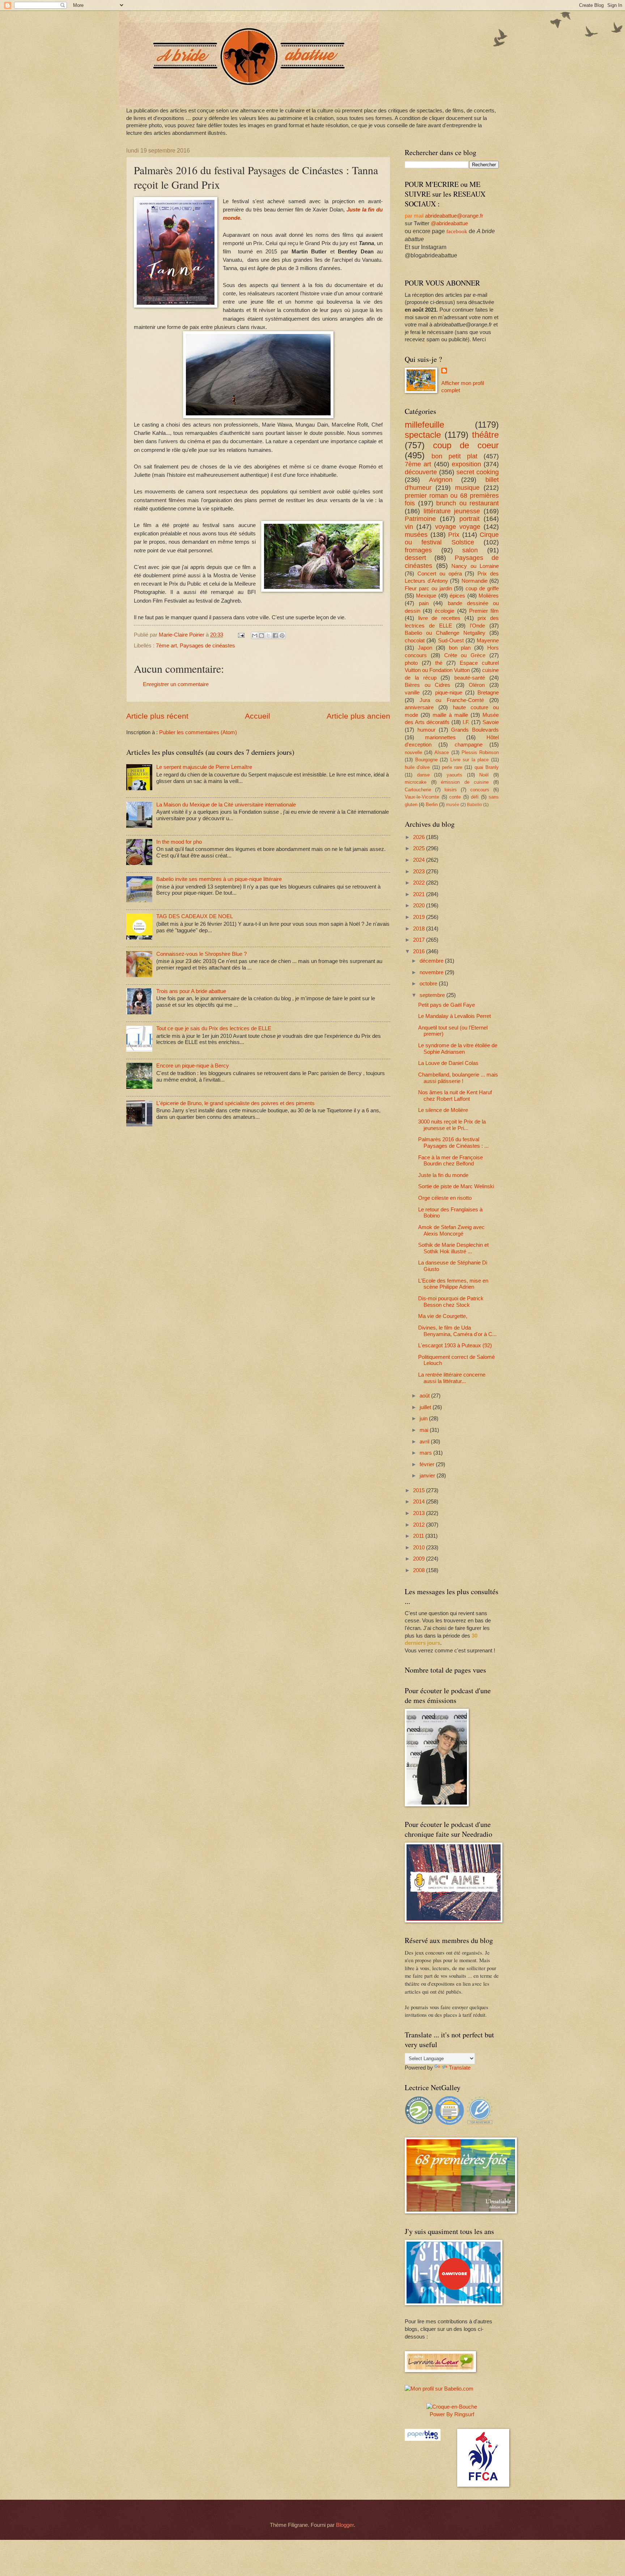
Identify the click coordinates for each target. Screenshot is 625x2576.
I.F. (466, 722)
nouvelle (413, 752)
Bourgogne (426, 760)
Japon (425, 648)
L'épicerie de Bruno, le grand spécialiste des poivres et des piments (235, 1103)
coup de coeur (466, 445)
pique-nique (449, 693)
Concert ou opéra (440, 574)
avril (425, 1442)
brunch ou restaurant (467, 503)
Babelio (475, 805)
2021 (420, 894)
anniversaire (419, 707)
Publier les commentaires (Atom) (198, 732)
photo (411, 663)
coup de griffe (482, 589)
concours (480, 790)
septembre (433, 995)
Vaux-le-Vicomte (422, 797)
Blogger (345, 2525)
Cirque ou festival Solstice (452, 539)
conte (455, 797)
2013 (420, 1513)
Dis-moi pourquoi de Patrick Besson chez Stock (451, 1302)
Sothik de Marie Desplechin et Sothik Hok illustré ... (453, 1248)
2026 (420, 837)
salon (470, 550)
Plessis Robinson (480, 752)
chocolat (415, 641)
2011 (419, 1536)
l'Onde (477, 626)
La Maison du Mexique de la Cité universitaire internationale (226, 805)
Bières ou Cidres (428, 685)
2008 (420, 1570)
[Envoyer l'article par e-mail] (240, 635)
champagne (469, 745)
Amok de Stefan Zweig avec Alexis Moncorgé (451, 1231)
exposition (466, 464)
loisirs (451, 790)
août (425, 1396)
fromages (418, 550)
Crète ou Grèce (465, 655)
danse (423, 775)
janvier (428, 1476)
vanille (412, 693)
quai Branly (487, 767)
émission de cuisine (465, 782)
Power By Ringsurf (452, 2414)
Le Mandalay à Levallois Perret (454, 1016)
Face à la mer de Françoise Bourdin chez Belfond (450, 1161)
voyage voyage (458, 527)
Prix (454, 535)
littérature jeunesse (452, 511)
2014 (420, 1502)
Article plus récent (157, 716)
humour (426, 730)
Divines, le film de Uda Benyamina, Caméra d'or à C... (457, 1331)
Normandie (475, 581)
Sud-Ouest (451, 641)
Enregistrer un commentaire (176, 684)
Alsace (442, 752)
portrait (469, 519)
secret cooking (478, 472)
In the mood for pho (179, 842)
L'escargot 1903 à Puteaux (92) (455, 1345)
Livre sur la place (470, 760)
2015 (420, 1490)
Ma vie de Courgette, (443, 1316)
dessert (415, 558)
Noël (484, 775)
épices (457, 596)
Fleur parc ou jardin (428, 589)
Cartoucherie (418, 790)
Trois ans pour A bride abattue (191, 991)
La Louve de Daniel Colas (448, 1063)
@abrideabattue (449, 223)
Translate (460, 2068)
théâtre (485, 435)
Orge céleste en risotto (445, 1198)
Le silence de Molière (443, 1110)
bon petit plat (454, 456)
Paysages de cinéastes (207, 646)
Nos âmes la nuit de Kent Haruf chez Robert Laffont (455, 1096)
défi (475, 797)
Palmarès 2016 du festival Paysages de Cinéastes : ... (453, 1143)
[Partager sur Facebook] (275, 636)
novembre (432, 972)
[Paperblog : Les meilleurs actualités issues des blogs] (423, 2439)
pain (424, 603)
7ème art (166, 646)
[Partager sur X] (268, 636)
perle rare (452, 767)
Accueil (258, 716)
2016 (420, 951)
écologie (445, 611)
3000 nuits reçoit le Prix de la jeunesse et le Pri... (452, 1125)
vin (409, 527)
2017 (420, 940)
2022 (420, 883)
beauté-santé (470, 678)
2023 (420, 872)
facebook (457, 231)
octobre (429, 984)
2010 (420, 1548)
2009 (420, 1559)
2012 (420, 1525)
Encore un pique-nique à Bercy (193, 1066)
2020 (420, 906)
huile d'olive (417, 767)
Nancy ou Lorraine (475, 566)
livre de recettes (439, 618)
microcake (416, 782)
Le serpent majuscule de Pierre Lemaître (204, 767)
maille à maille (450, 715)
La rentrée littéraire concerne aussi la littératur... (452, 1378)
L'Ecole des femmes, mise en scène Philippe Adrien (453, 1284)
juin (424, 1418)
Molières (489, 596)
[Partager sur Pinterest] (282, 636)
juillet (426, 1407)
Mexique (426, 596)
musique (467, 488)
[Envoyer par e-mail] (255, 636)
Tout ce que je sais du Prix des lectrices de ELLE (214, 1028)
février (428, 1464)
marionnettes (440, 737)
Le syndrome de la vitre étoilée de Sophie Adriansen (458, 1049)
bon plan (460, 648)
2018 (420, 929)
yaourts (454, 775)
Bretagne (488, 693)
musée (453, 805)
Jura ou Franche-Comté (452, 700)
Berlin (432, 805)
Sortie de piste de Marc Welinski (456, 1186)
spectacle (423, 435)
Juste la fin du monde (443, 1175)
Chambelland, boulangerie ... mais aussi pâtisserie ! (458, 1078)
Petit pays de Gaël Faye (447, 1005)
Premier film (484, 611)
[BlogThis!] (262, 636)
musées (416, 535)
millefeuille (424, 425)
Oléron (477, 685)
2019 (420, 917)
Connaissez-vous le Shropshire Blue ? (201, 954)
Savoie (491, 722)
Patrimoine (420, 519)
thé (439, 663)
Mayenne (488, 641)
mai (425, 1430)
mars (426, 1453)
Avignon (441, 480)
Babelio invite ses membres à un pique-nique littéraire (219, 879)
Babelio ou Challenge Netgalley (445, 633)
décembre (432, 961)
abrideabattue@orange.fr (454, 216)
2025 (420, 848)
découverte (421, 472)
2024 (420, 860)
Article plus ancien (358, 716)
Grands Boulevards (475, 730)
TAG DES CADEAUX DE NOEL (195, 916)
